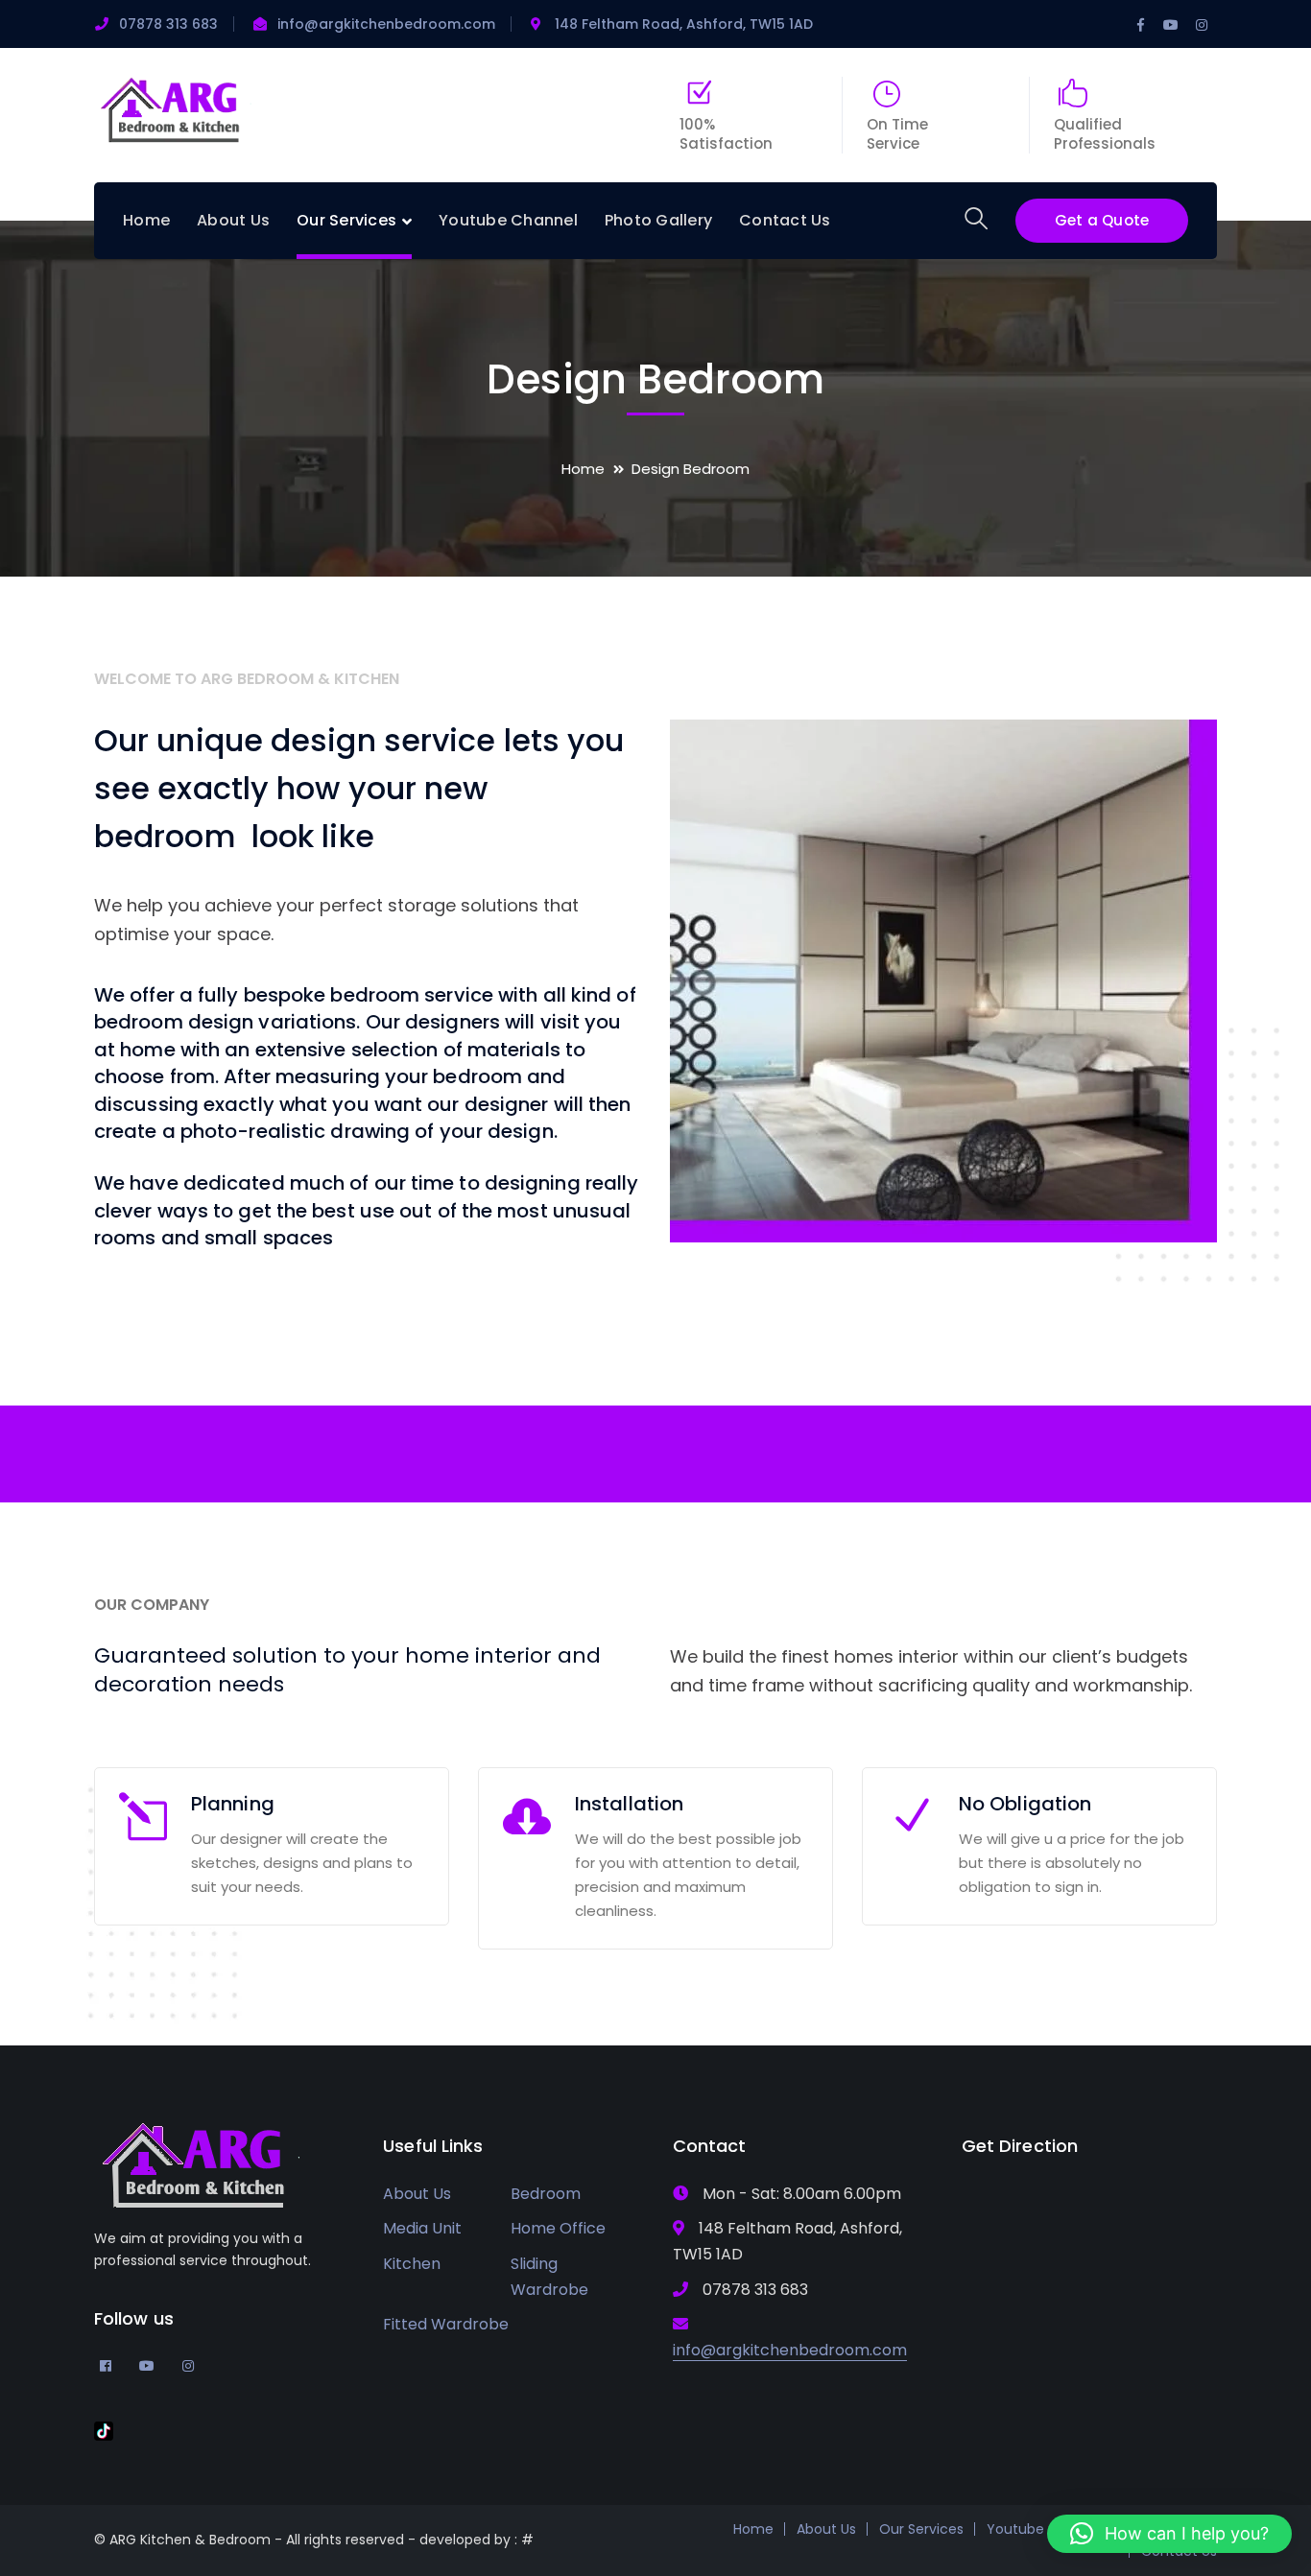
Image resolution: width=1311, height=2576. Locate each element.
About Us (417, 2194)
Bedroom (546, 2194)
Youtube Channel (1046, 2529)
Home (583, 469)
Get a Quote (1102, 220)
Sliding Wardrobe (549, 2277)
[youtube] (147, 2365)
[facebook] (106, 2365)
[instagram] (188, 2365)
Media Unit (422, 2228)
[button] (1169, 2534)
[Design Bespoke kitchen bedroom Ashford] (173, 108)
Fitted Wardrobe (446, 2324)
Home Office (558, 2228)
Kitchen (412, 2264)
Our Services (921, 2529)
